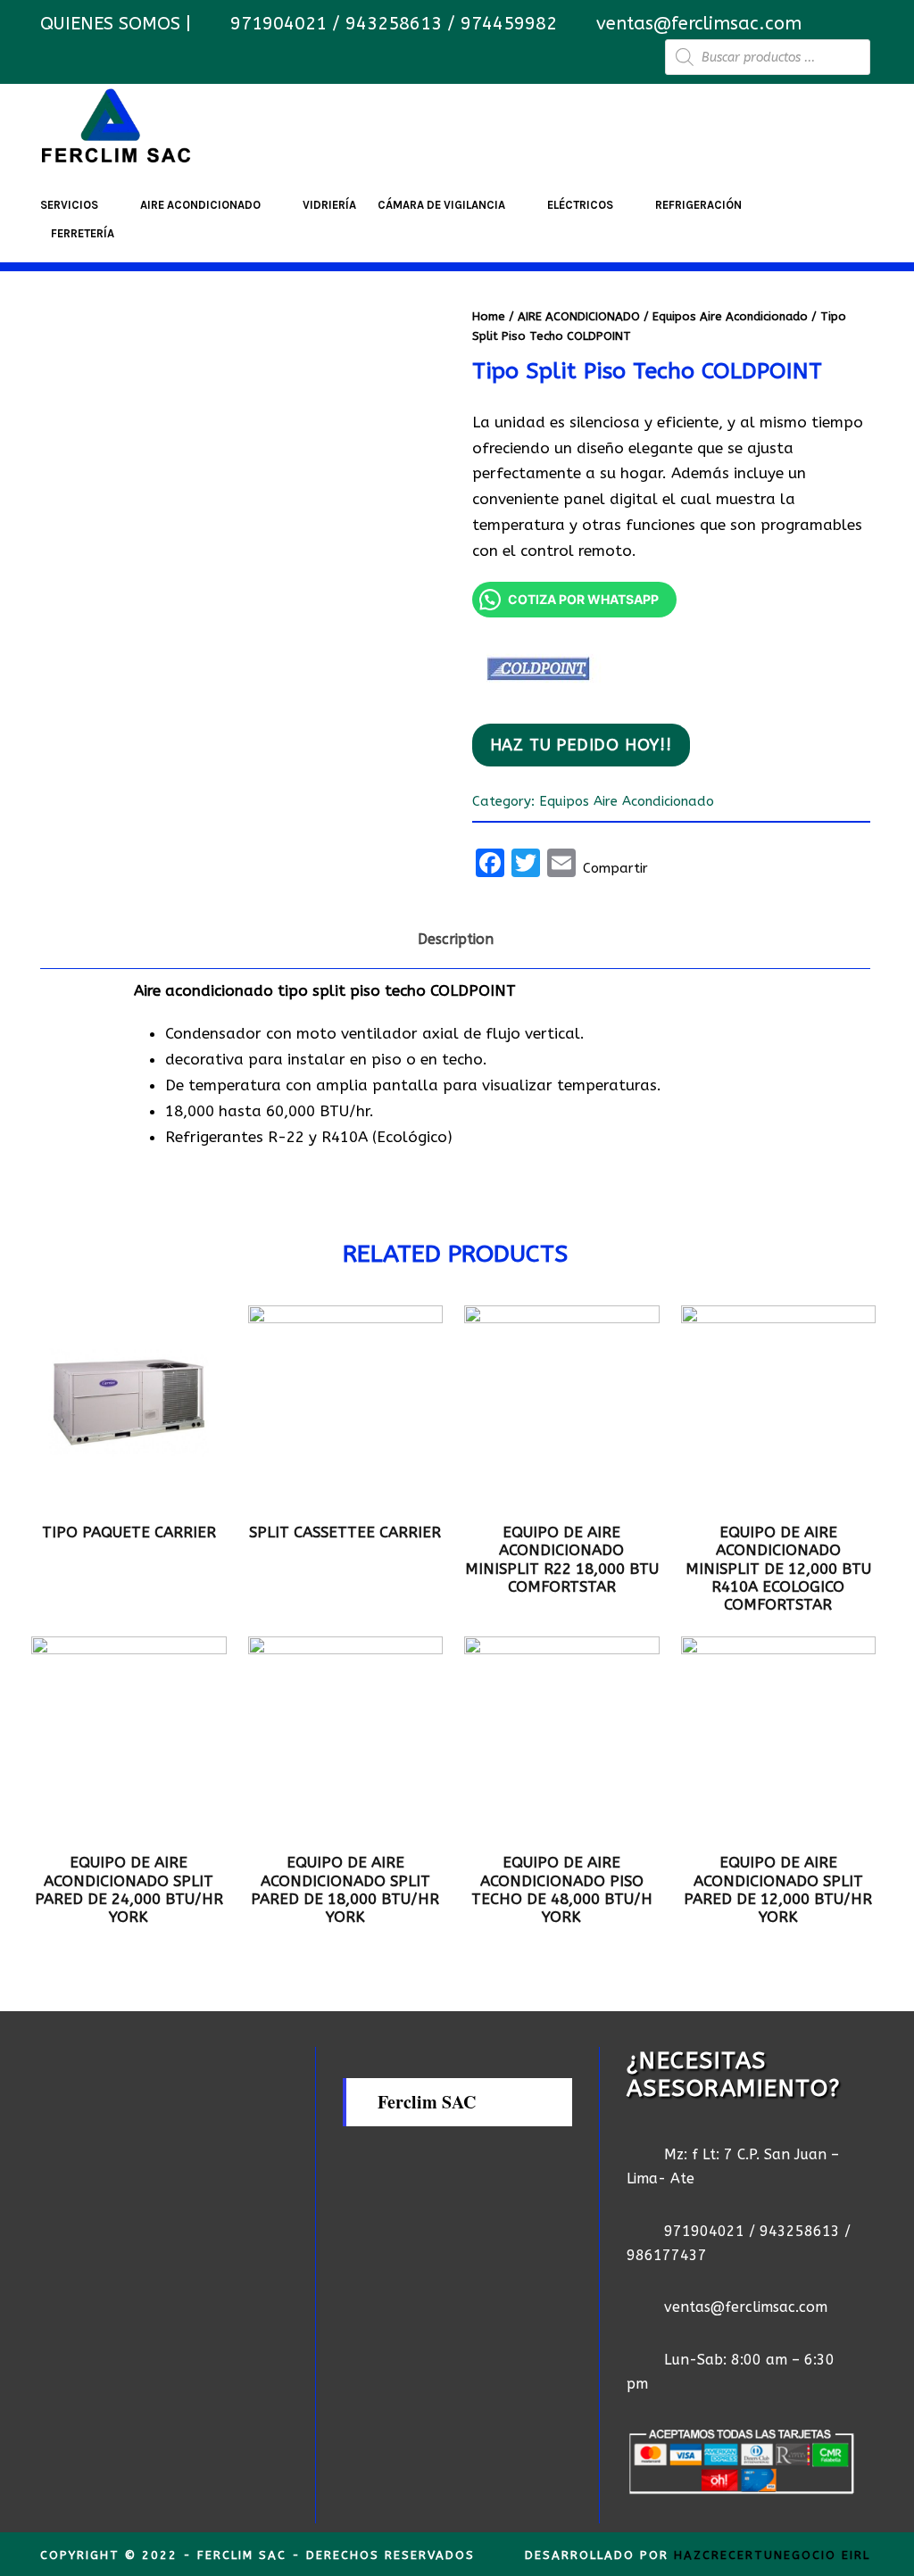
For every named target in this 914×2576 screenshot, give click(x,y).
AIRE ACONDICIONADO (200, 205)
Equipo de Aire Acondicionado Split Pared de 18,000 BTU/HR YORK (345, 1889)
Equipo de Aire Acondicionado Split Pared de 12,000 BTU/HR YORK (778, 1889)
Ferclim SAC (427, 2102)
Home (489, 316)
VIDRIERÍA (329, 205)
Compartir (615, 868)
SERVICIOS (69, 205)
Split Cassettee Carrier (345, 1532)
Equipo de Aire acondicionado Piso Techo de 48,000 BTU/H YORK (562, 1889)
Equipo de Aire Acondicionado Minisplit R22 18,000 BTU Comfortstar (562, 1559)
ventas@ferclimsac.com (699, 24)
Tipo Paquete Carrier (129, 1532)
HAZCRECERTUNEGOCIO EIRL (772, 2555)
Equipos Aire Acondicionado (730, 316)
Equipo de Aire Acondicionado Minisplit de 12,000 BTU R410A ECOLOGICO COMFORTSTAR (778, 1569)
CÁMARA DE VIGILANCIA (441, 205)
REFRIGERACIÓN (698, 205)
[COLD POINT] (539, 666)
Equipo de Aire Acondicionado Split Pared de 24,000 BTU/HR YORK (129, 1889)
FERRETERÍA (83, 233)
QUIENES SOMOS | (118, 24)
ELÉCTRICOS (580, 205)
